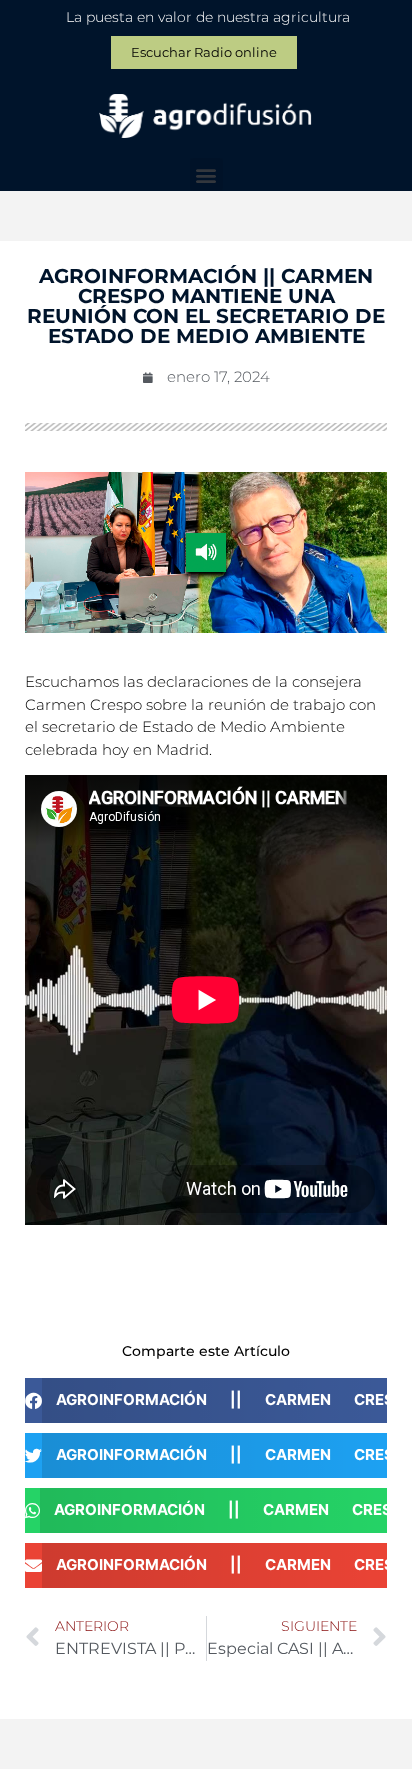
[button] (206, 174)
